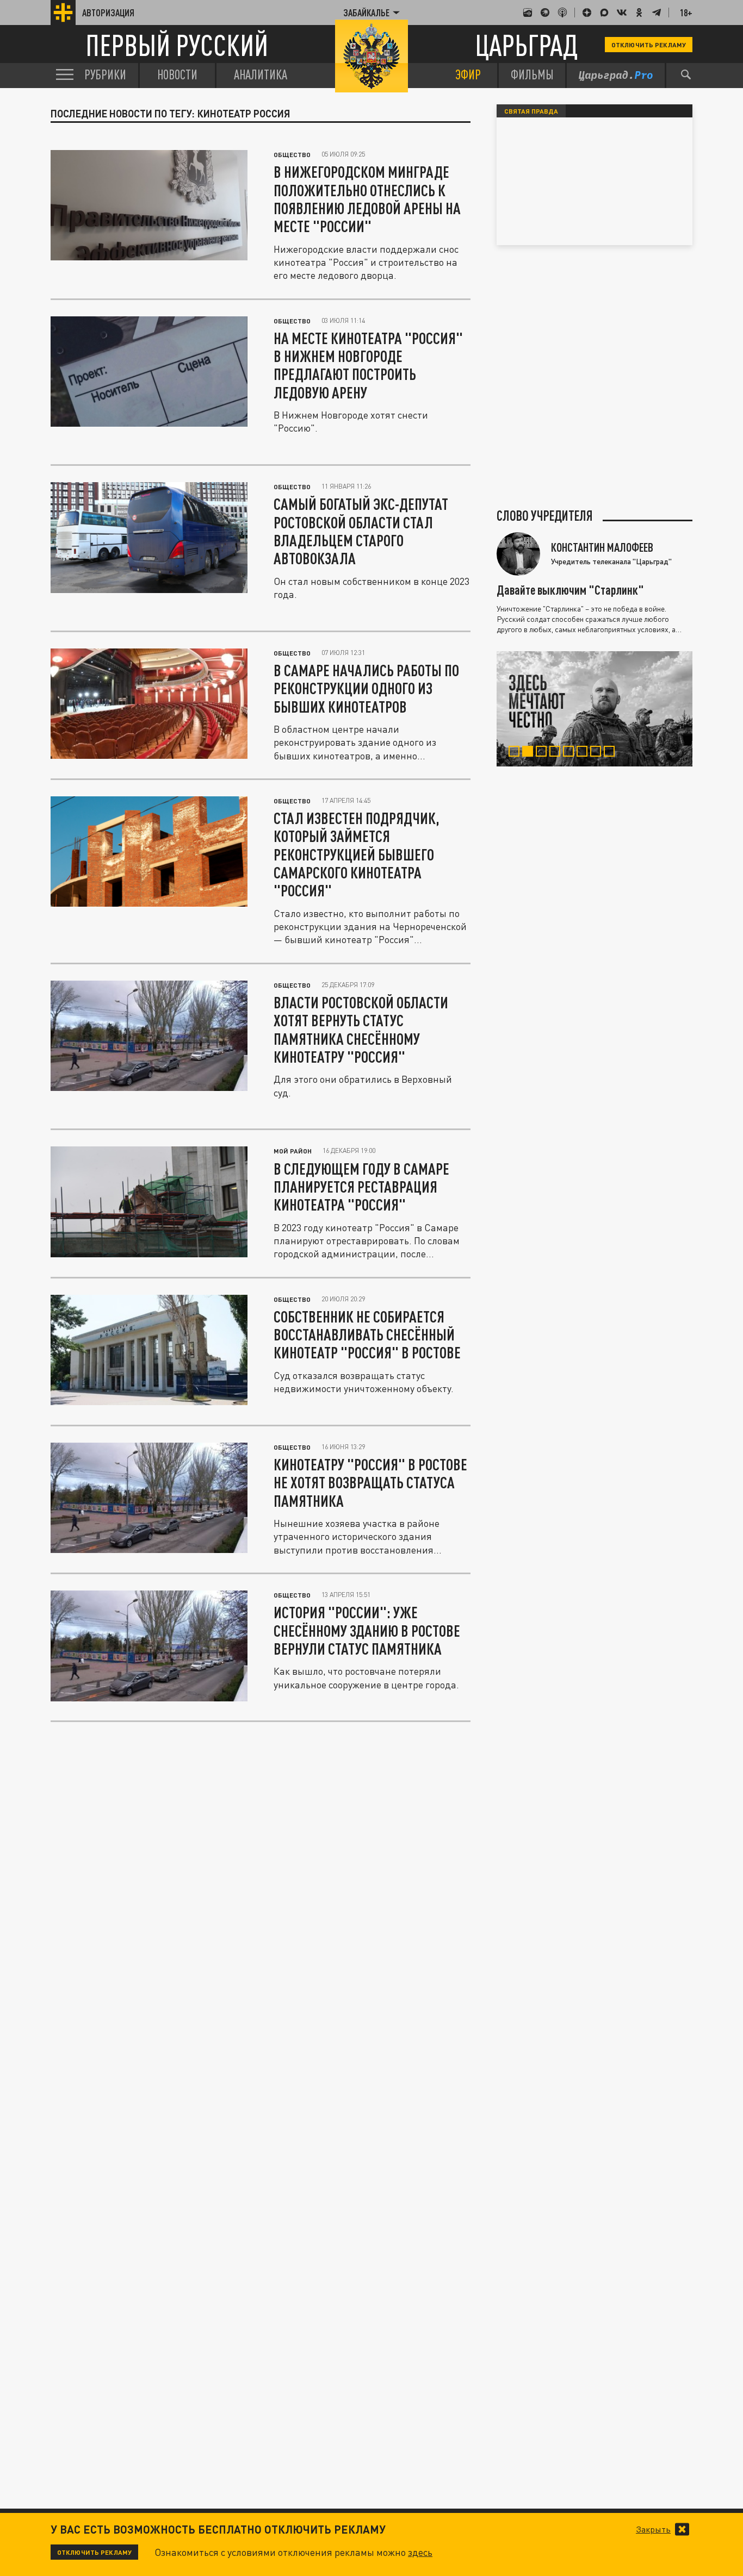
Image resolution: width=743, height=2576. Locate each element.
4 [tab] (557, 753)
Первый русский (177, 45)
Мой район (293, 1151)
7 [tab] (598, 753)
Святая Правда (531, 111)
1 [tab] (516, 753)
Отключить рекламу (649, 45)
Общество (292, 154)
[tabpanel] (595, 709)
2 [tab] (530, 753)
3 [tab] (544, 753)
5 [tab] (571, 753)
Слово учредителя (545, 516)
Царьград (526, 45)
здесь (420, 2552)
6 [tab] (584, 753)
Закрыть (653, 2529)
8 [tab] (612, 753)
